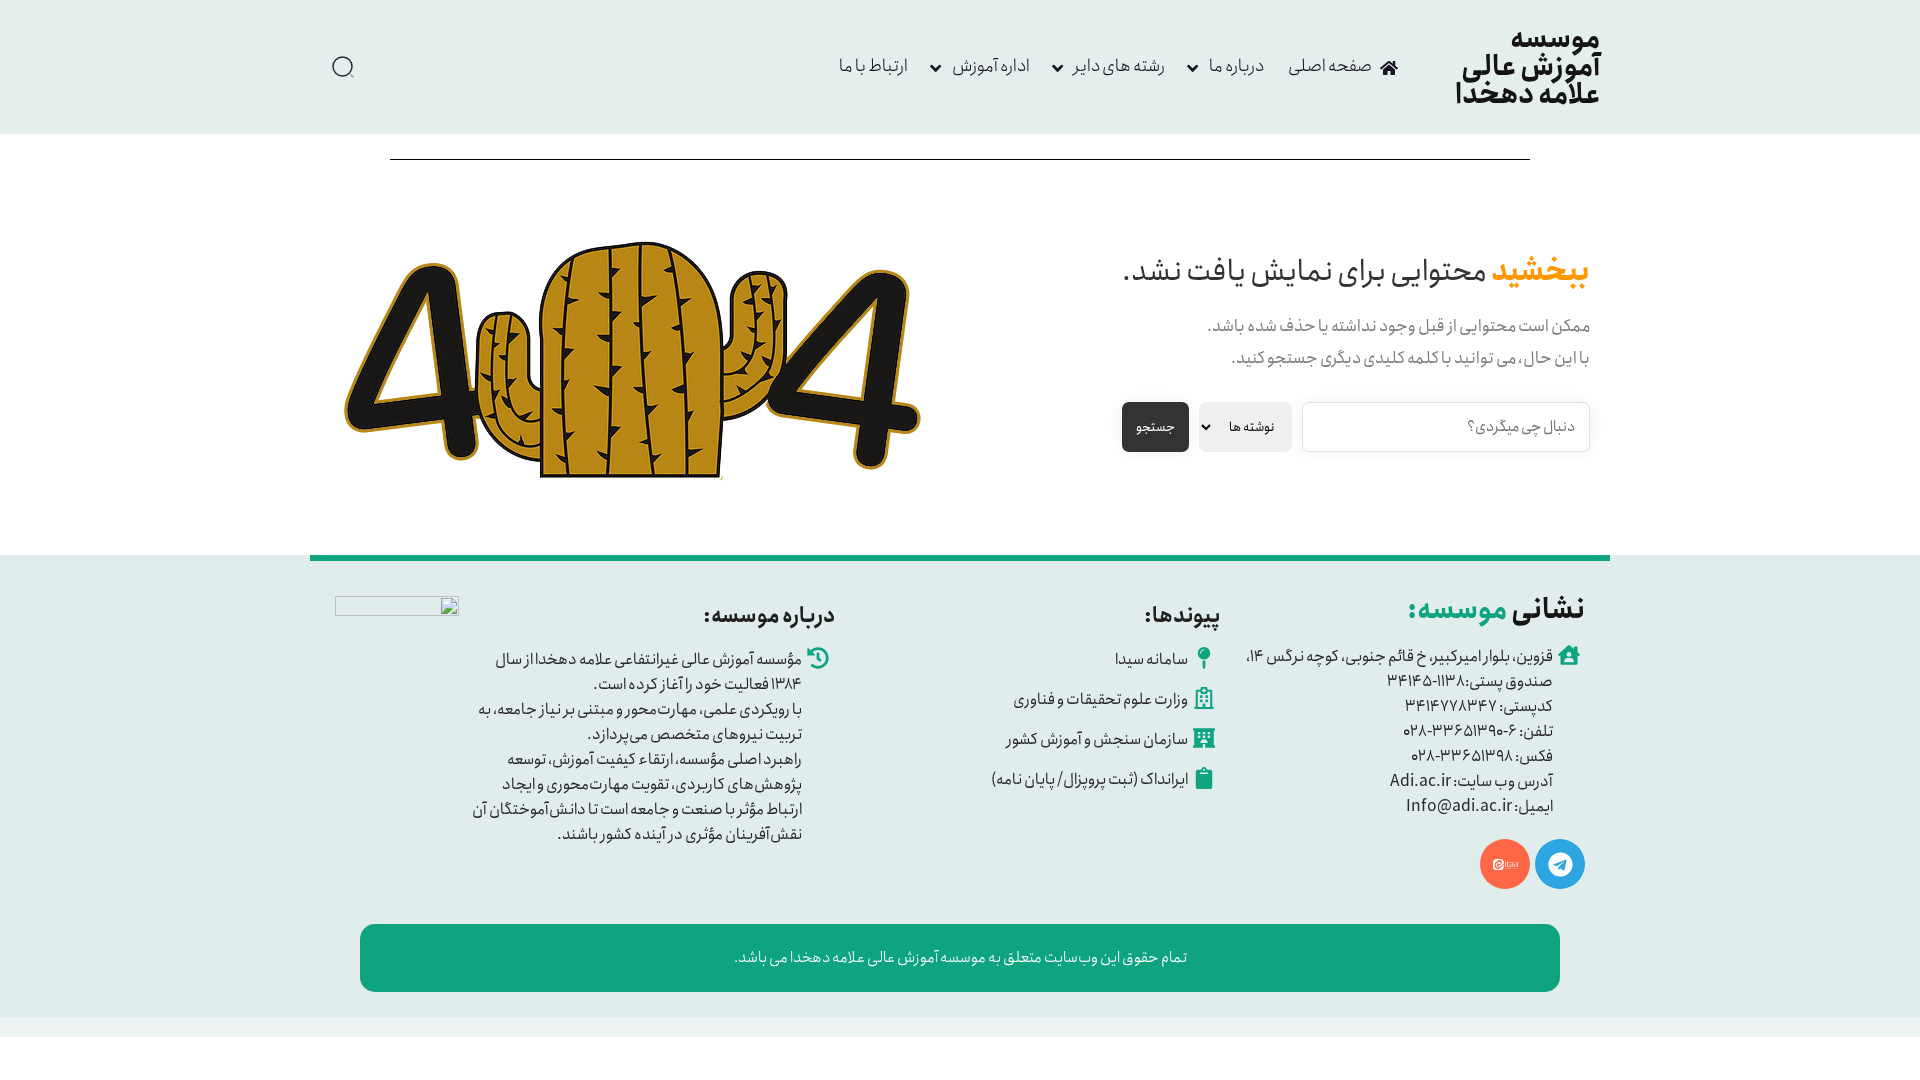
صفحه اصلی (1330, 66)
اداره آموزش (991, 66)
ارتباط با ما (873, 66)
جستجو (1155, 427)
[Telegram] (1560, 864)
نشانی (1496, 610)
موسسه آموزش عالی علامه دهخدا (1527, 67)
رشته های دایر (1119, 66)
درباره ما (1236, 66)
